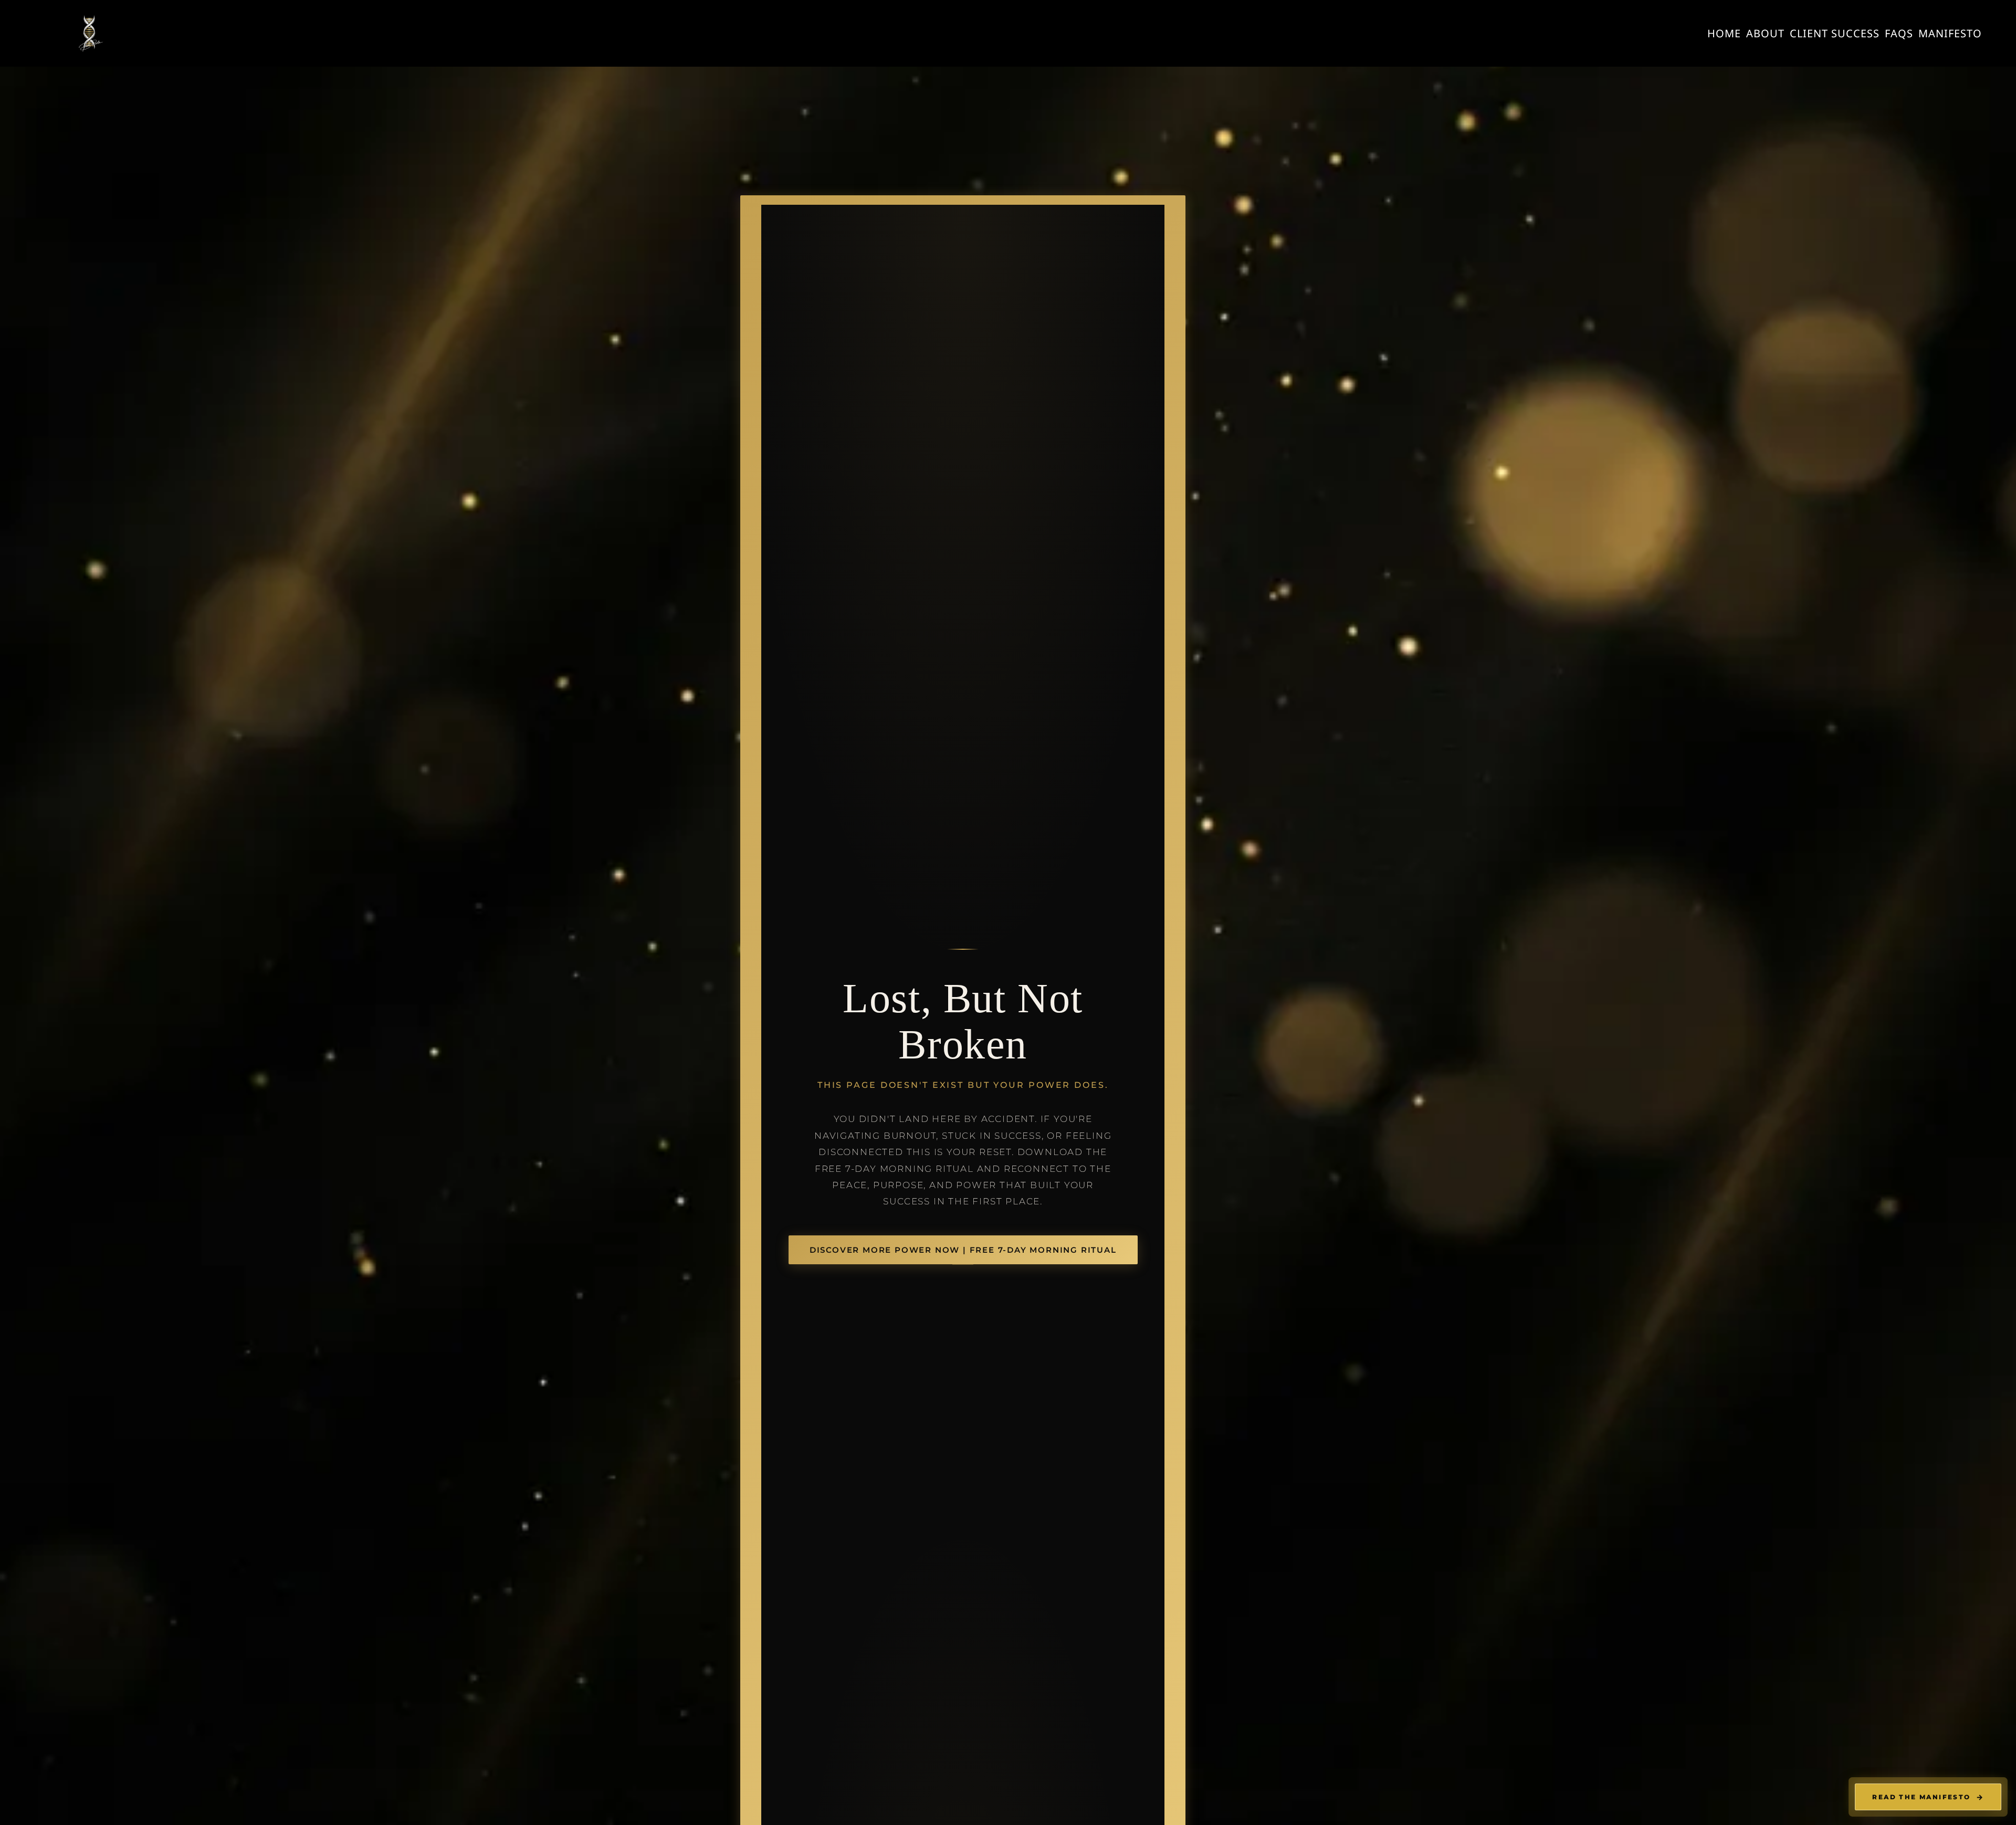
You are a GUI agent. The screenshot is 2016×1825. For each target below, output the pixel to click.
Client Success (1835, 33)
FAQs (1899, 33)
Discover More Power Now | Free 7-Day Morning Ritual (963, 1250)
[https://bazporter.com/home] (89, 33)
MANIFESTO (1950, 33)
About (1765, 33)
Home (1724, 33)
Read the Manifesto (1928, 1797)
